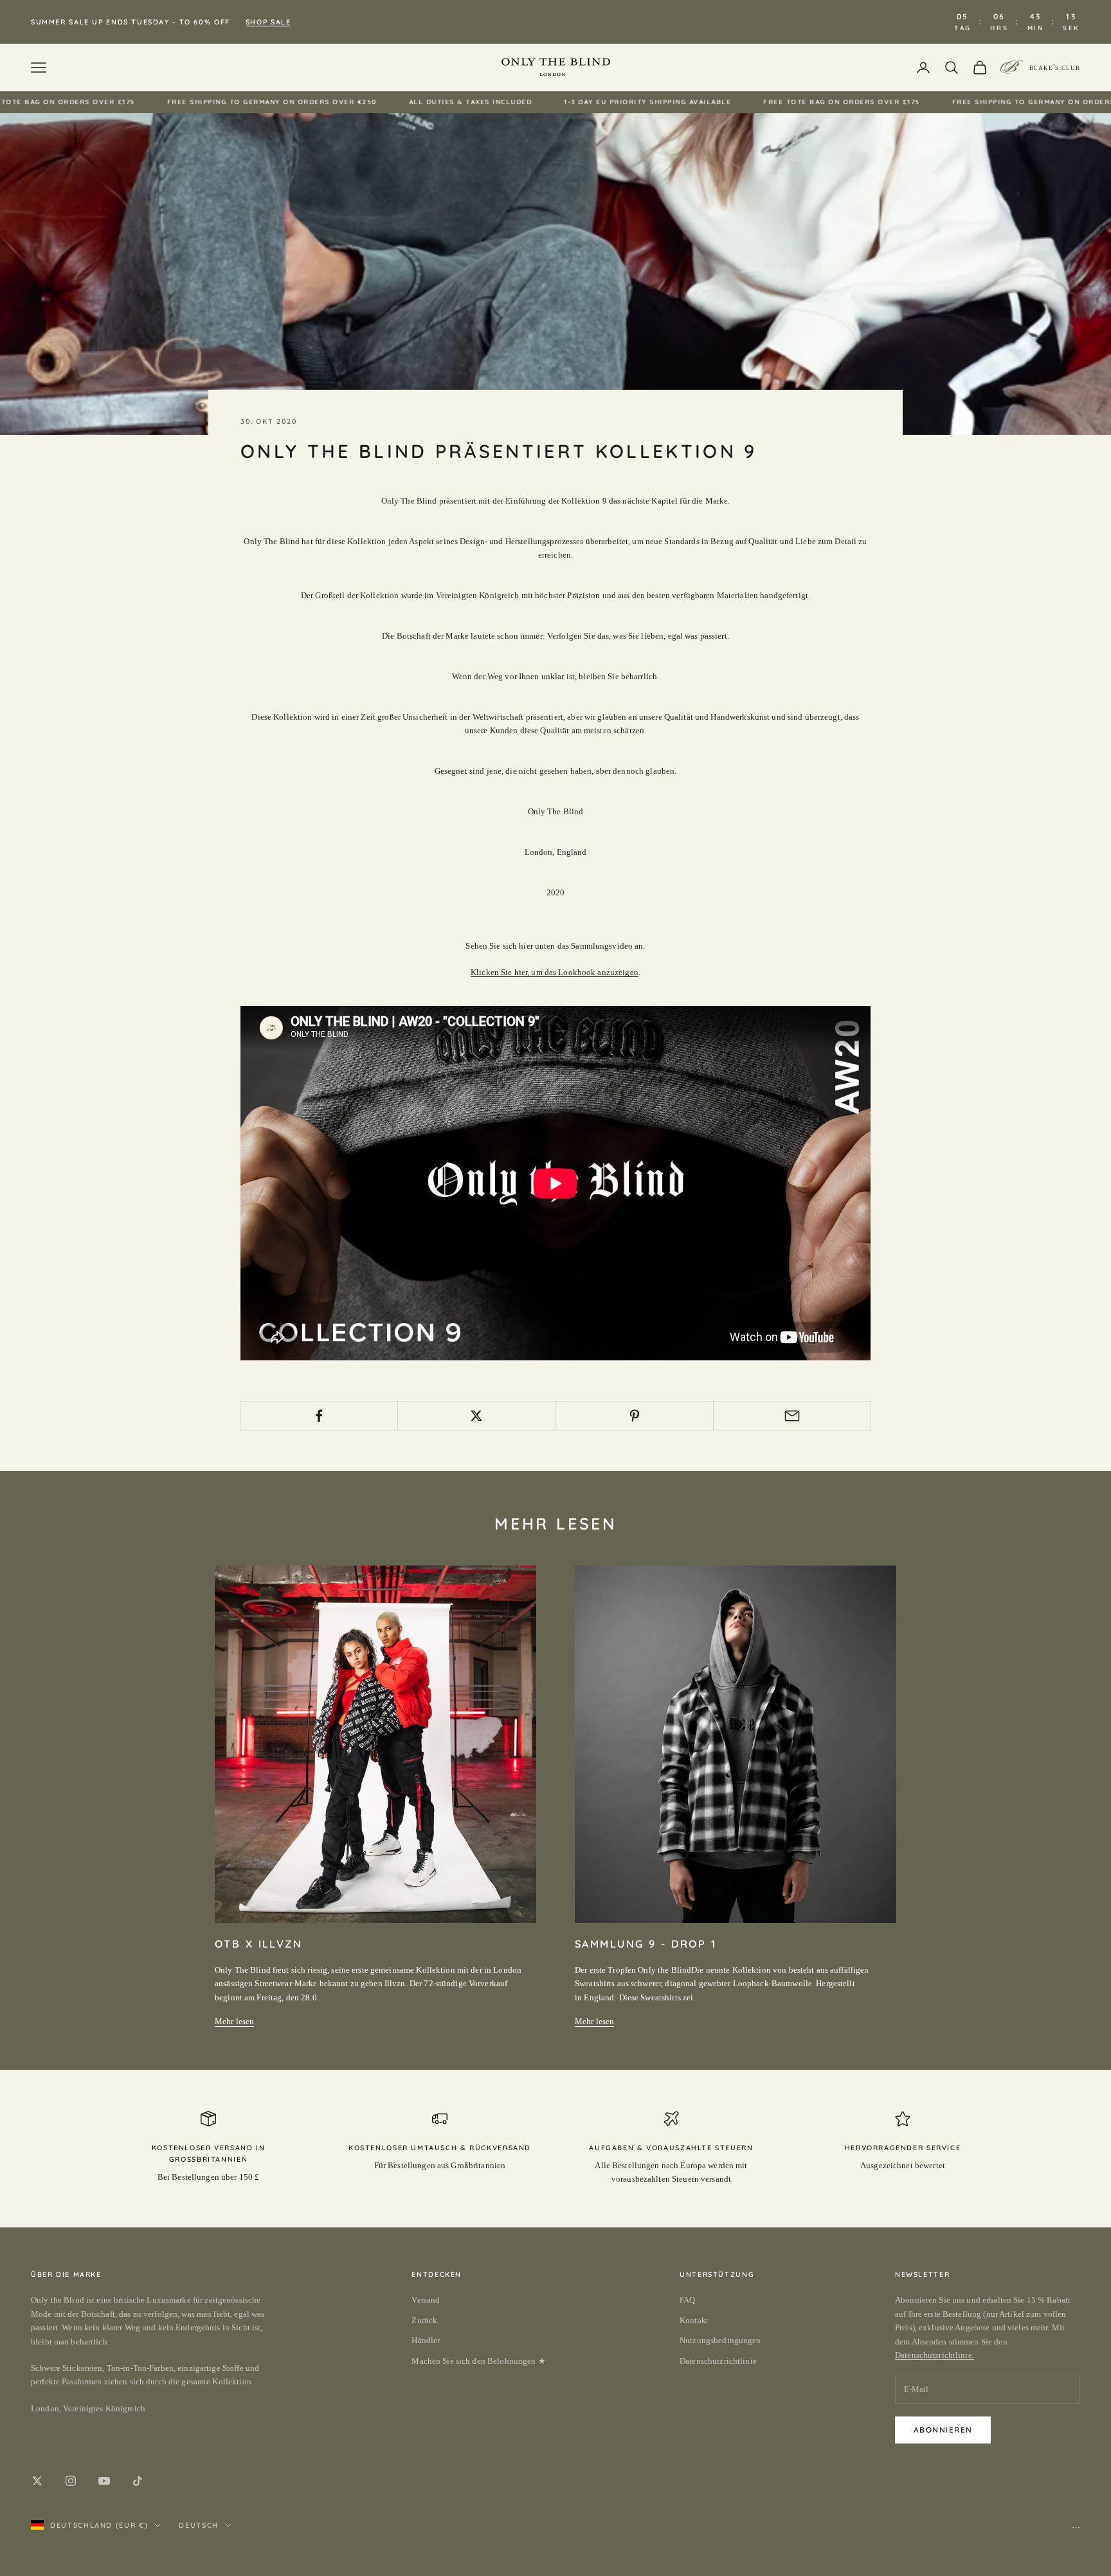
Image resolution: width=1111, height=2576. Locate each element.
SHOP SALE (268, 22)
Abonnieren (943, 2430)
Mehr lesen (234, 2021)
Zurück (424, 2320)
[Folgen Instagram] (71, 2481)
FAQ (687, 2300)
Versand (426, 2300)
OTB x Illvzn (258, 1944)
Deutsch (199, 2525)
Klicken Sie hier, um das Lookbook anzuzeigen (555, 972)
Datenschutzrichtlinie (718, 2361)
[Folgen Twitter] (37, 2481)
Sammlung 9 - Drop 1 (646, 1944)
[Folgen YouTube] (104, 2481)
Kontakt (694, 2320)
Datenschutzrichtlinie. (935, 2355)
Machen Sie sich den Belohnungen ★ (478, 2361)
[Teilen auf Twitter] (476, 1416)
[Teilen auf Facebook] (319, 1416)
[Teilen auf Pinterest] (635, 1416)
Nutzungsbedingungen (720, 2340)
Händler (426, 2340)
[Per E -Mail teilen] (792, 1416)
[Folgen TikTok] (138, 2481)
